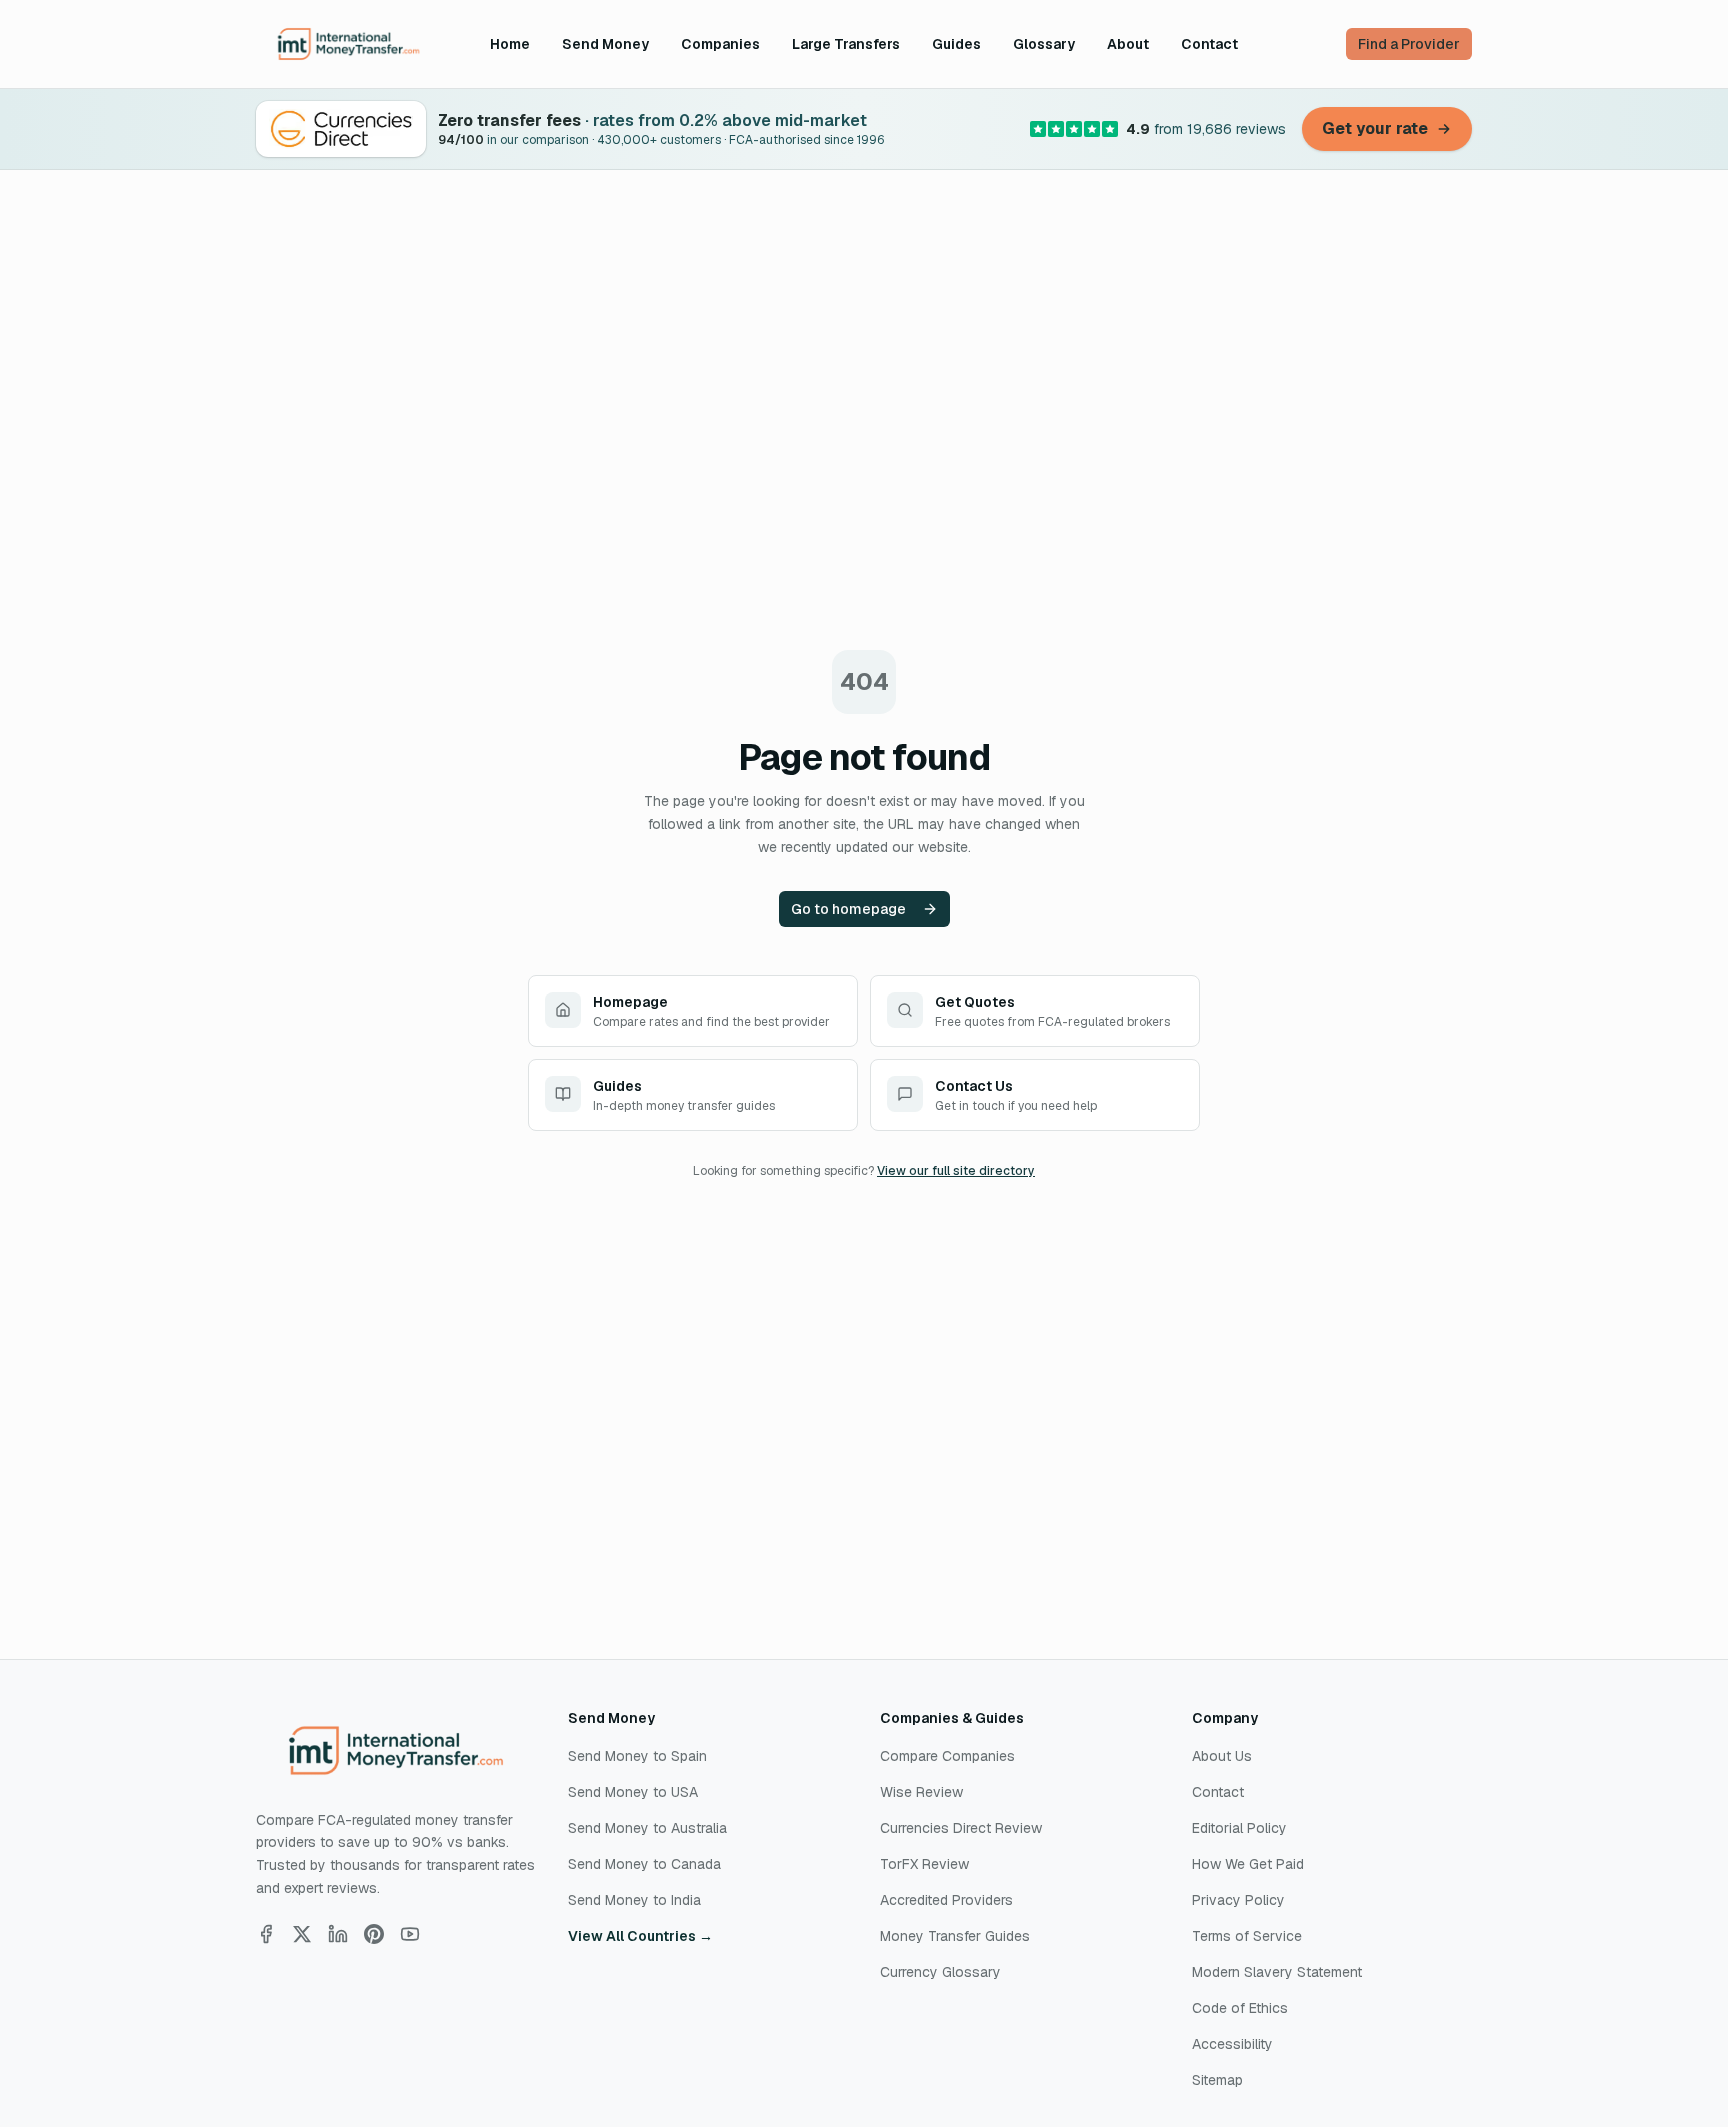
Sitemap (1217, 2080)
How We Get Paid (1248, 1864)
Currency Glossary (940, 1972)
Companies (720, 44)
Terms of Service (1247, 1936)
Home (510, 44)
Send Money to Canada (644, 1864)
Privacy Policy (1238, 1900)
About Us (1222, 1756)
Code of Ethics (1240, 2008)
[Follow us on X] (302, 1934)
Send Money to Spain (637, 1756)
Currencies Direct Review (961, 1828)
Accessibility (1232, 2044)
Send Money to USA (633, 1792)
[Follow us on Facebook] (266, 1934)
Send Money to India (634, 1900)
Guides (956, 44)
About (1128, 44)
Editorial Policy (1239, 1828)
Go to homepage (848, 909)
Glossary (1044, 44)
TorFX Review (924, 1864)
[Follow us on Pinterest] (374, 1934)
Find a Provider (1409, 44)
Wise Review (921, 1792)
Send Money (605, 44)
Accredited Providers (946, 1900)
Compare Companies (947, 1756)
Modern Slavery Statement (1277, 1972)
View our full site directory (956, 1171)
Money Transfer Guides (955, 1936)
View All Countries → (640, 1936)
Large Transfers (846, 44)
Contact (1209, 44)
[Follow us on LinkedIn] (338, 1934)
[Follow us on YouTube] (410, 1934)
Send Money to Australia (647, 1828)
